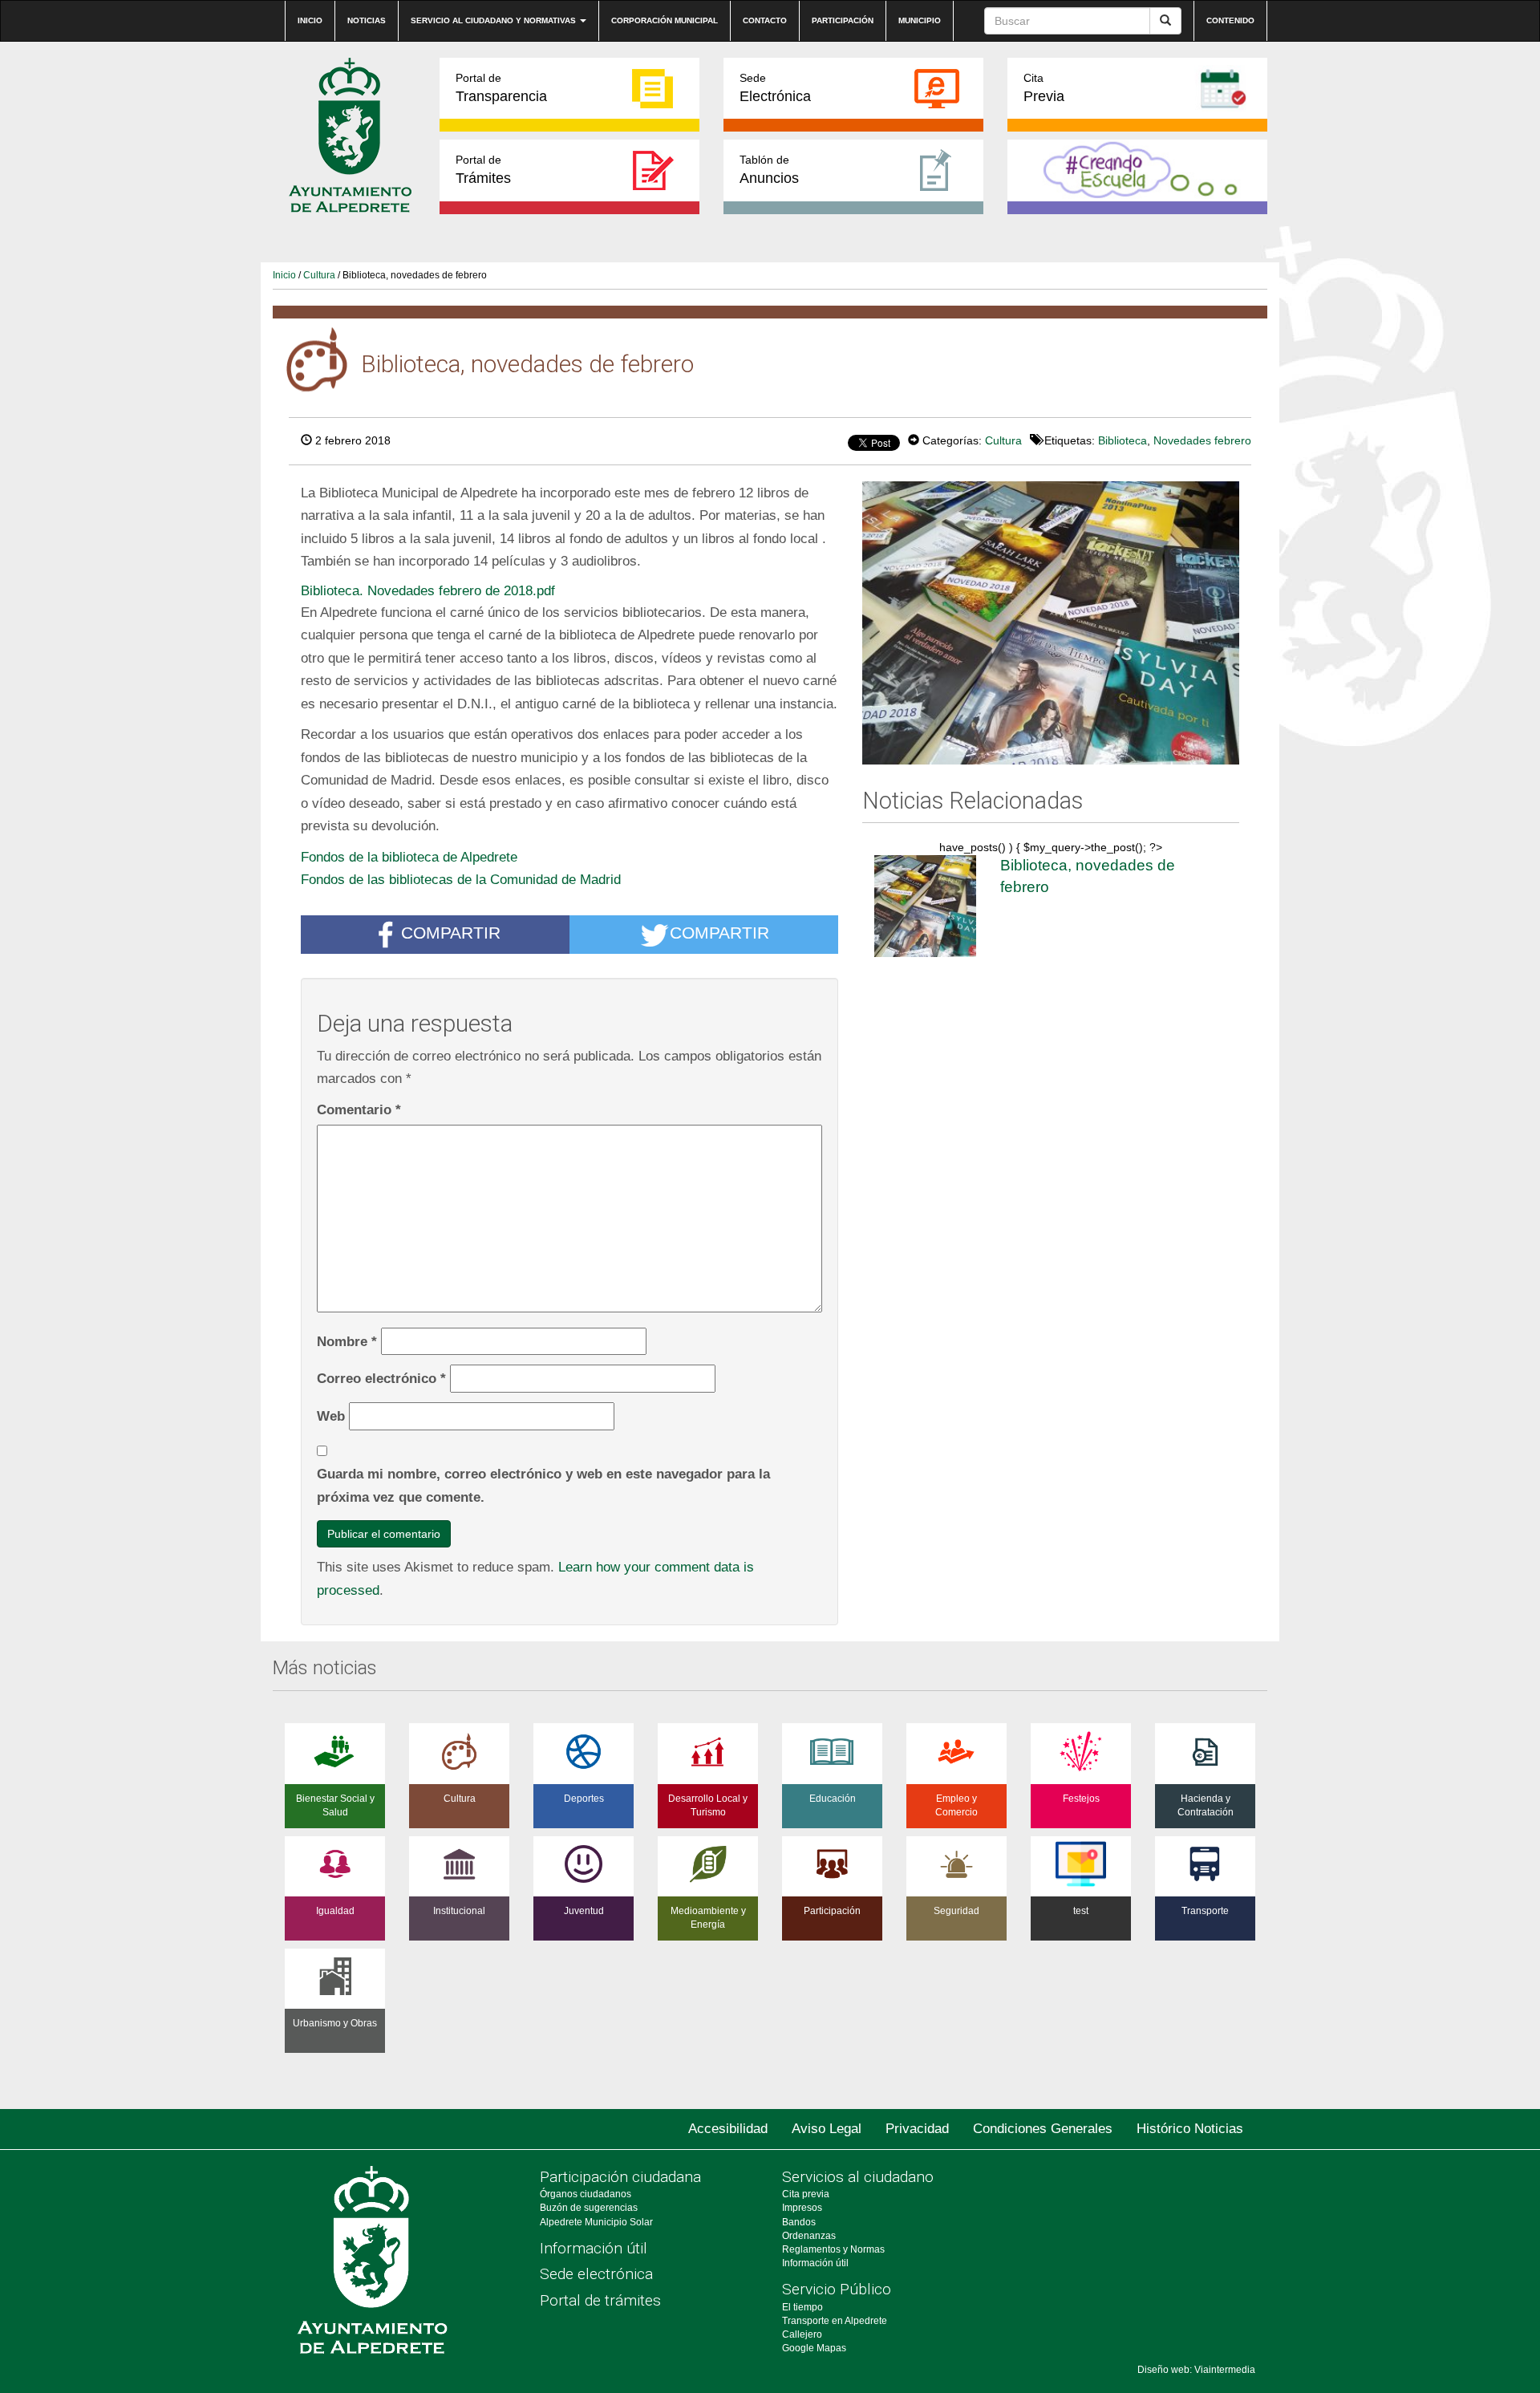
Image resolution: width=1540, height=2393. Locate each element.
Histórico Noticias (1190, 2129)
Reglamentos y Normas (833, 2249)
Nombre (347, 1341)
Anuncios (769, 170)
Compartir (451, 933)
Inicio (310, 20)
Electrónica (775, 88)
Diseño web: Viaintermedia (1196, 2370)
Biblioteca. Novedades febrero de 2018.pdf (428, 590)
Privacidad (917, 2129)
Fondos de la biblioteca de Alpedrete (409, 857)
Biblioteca (1123, 440)
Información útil (594, 2248)
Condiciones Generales (1043, 2129)
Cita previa (806, 2194)
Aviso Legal (827, 2129)
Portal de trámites (600, 2300)
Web (331, 1416)
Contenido (1230, 20)
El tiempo (802, 2307)
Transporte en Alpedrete (835, 2321)
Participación (843, 20)
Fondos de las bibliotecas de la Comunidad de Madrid (461, 879)
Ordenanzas (809, 2236)
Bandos (799, 2222)
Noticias (367, 20)
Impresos (802, 2208)
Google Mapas (814, 2348)
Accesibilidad (728, 2129)
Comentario (359, 1109)
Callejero (802, 2334)
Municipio (920, 20)
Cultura (319, 275)
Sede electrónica (596, 2274)
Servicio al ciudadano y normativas (494, 20)
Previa (1044, 88)
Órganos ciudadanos (586, 2194)
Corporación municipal (665, 20)
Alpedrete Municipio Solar (596, 2222)
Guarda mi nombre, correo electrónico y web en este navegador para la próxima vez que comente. (543, 1485)
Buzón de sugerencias (589, 2208)
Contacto (765, 20)
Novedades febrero (1202, 440)
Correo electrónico (381, 1378)
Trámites (483, 170)
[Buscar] (1165, 21)
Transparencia (501, 88)
